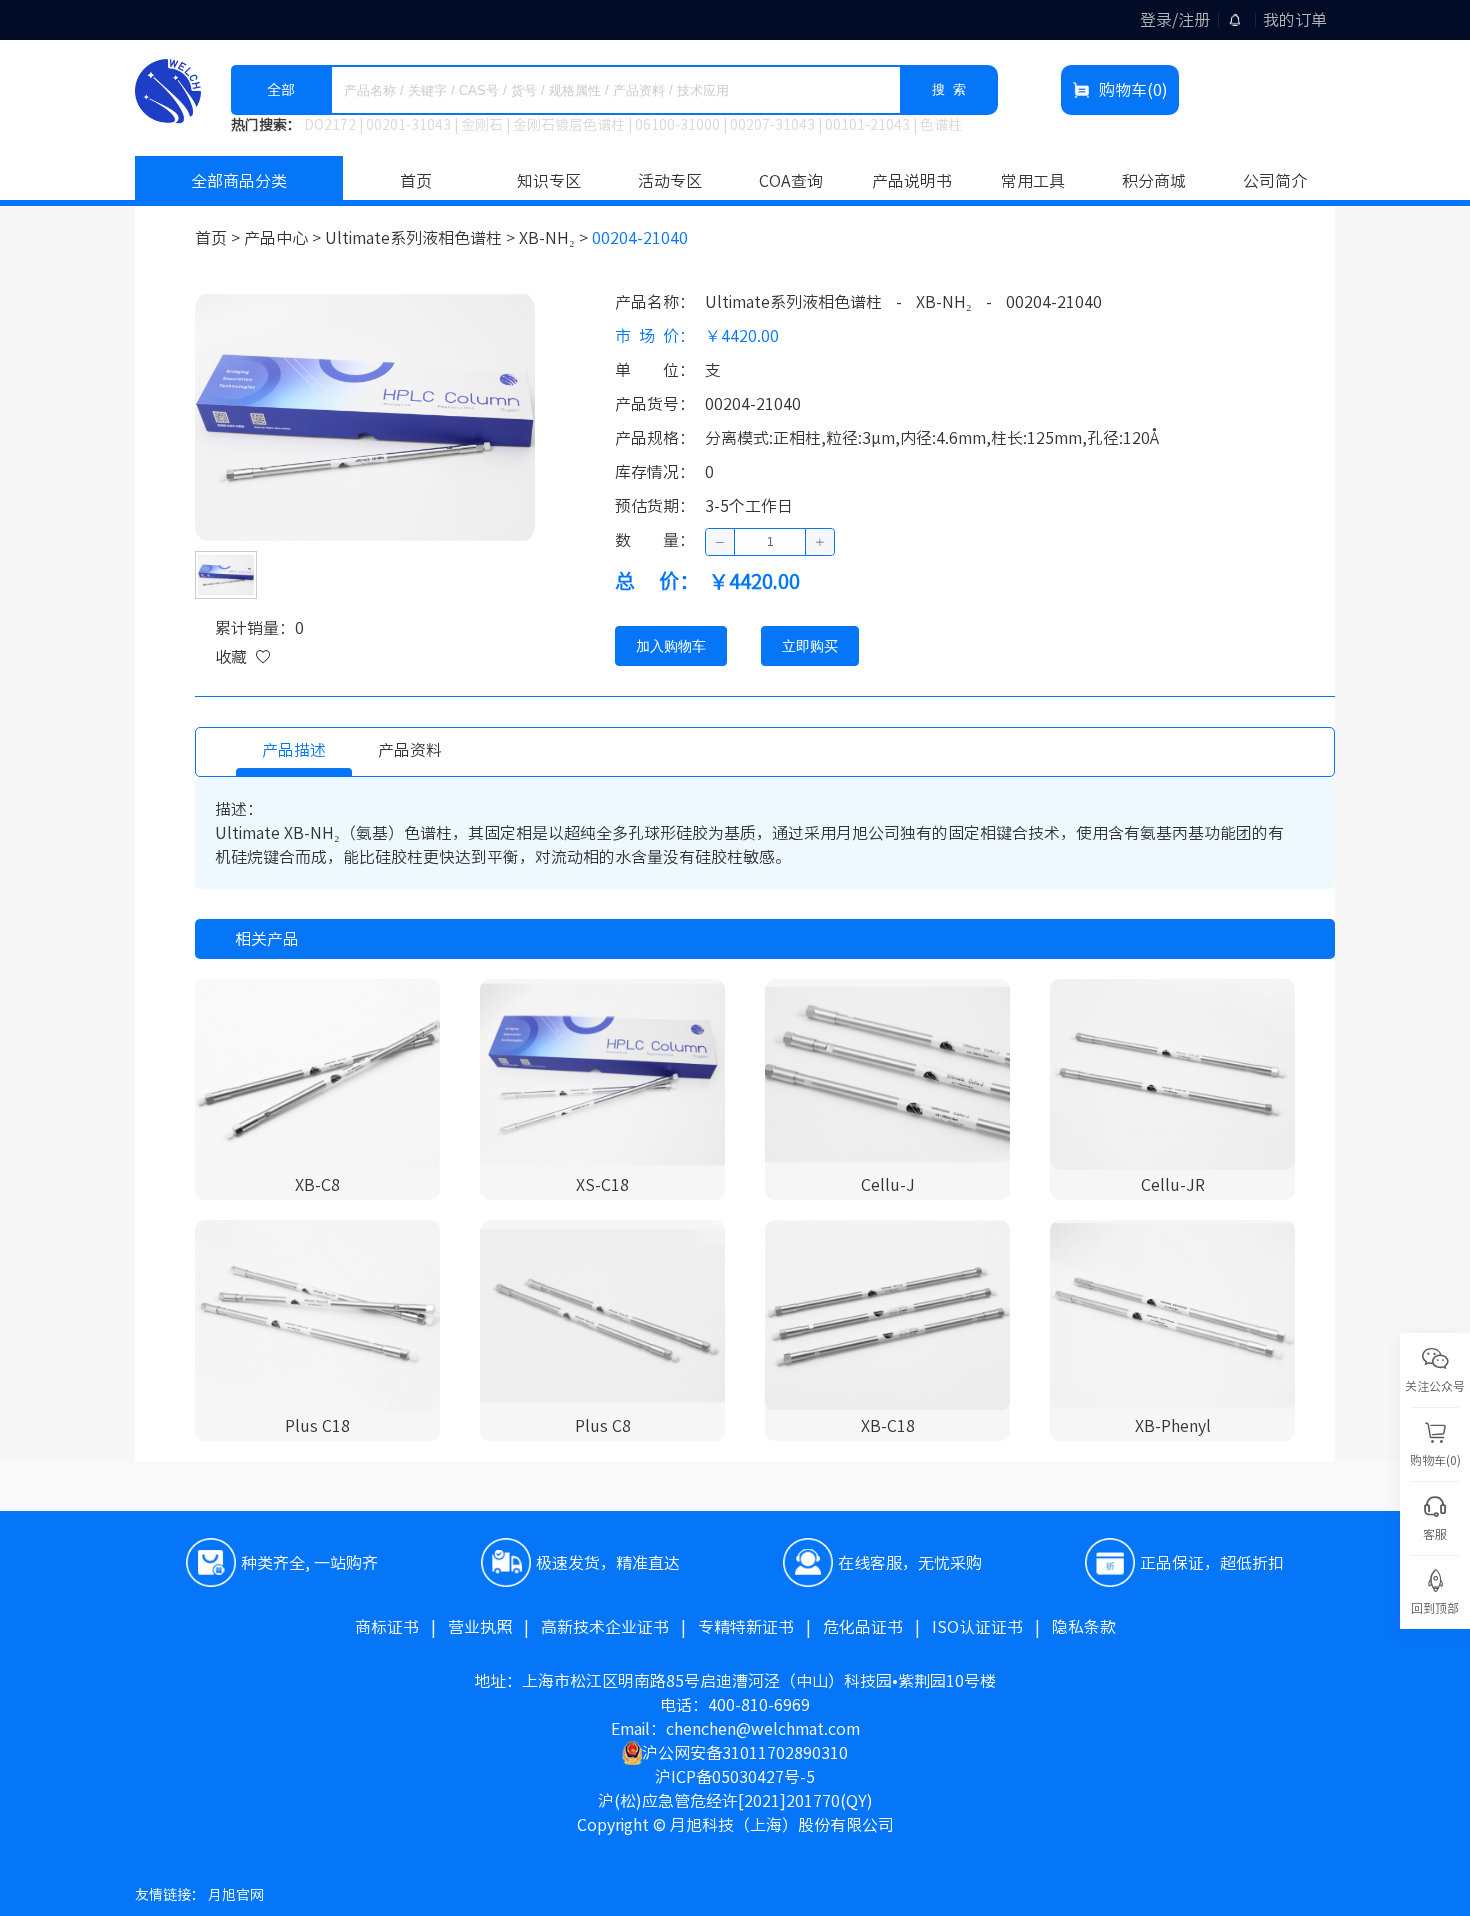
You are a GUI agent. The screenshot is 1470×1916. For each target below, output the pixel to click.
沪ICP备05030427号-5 (735, 1777)
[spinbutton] (770, 542)
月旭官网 (236, 1895)
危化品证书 (877, 1627)
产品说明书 (912, 181)
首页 (416, 181)
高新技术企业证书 (619, 1627)
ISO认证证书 (992, 1627)
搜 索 (949, 89)
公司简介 (1275, 181)
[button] (720, 542)
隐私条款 (1084, 1627)
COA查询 (791, 181)
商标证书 (401, 1627)
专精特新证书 (760, 1627)
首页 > (219, 238)
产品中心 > (284, 238)
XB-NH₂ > (555, 238)
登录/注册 (1175, 20)
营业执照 (494, 1627)
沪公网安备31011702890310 (745, 1753)
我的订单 (1295, 20)
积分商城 (1154, 181)
